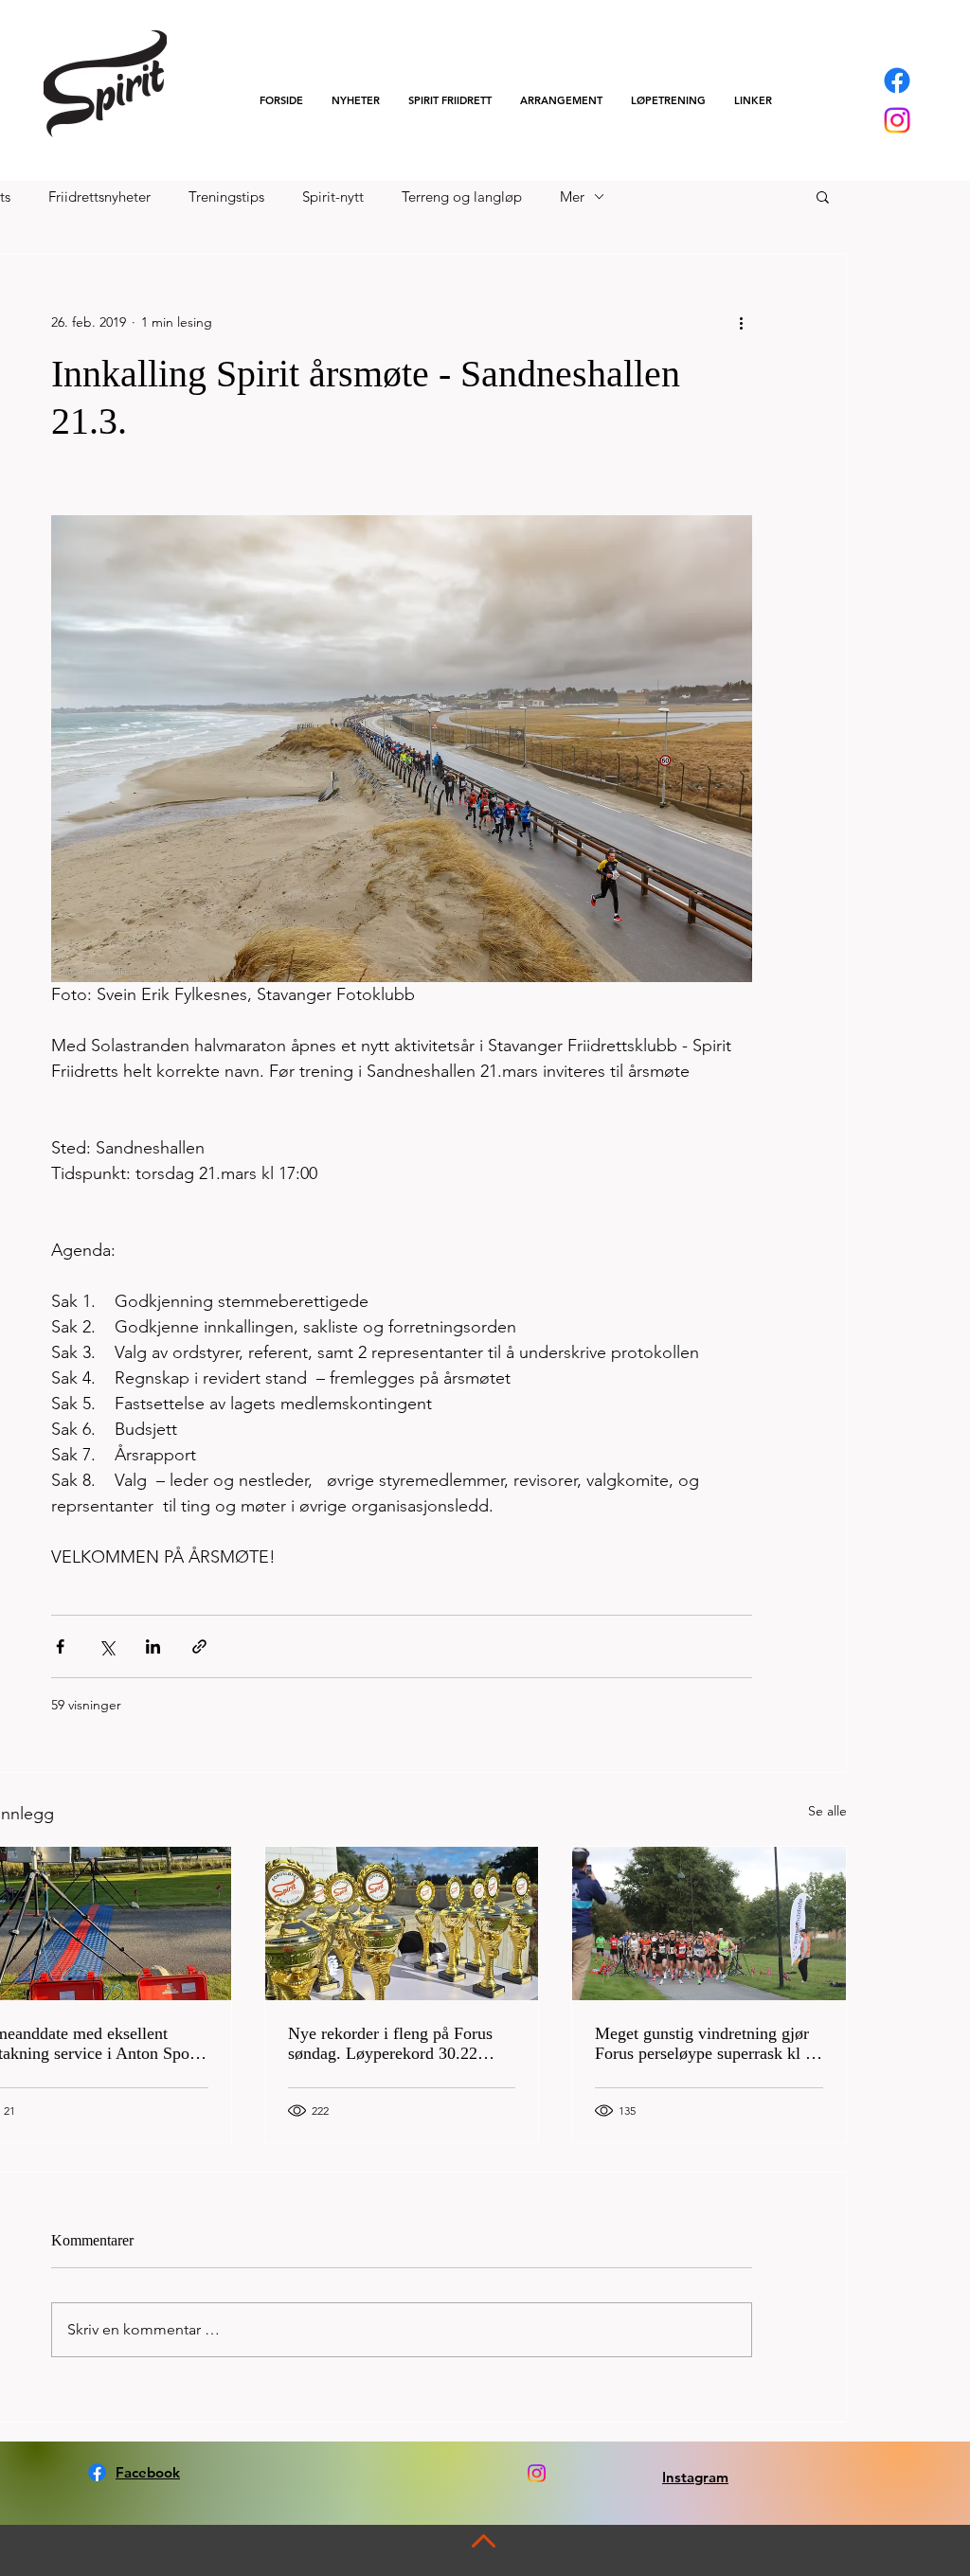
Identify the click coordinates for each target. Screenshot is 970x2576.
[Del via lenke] (199, 1646)
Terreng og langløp (462, 197)
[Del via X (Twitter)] (107, 1646)
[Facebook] (897, 80)
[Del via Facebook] (60, 1646)
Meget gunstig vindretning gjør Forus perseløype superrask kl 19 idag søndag (709, 2044)
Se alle (827, 1811)
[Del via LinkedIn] (153, 1646)
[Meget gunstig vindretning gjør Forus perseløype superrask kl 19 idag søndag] (709, 1923)
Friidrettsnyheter (99, 197)
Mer (572, 197)
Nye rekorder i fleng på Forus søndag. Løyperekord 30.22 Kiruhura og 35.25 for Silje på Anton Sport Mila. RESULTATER (392, 2044)
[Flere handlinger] (741, 322)
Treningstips (226, 197)
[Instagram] (897, 120)
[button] (450, 100)
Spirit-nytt (333, 197)
